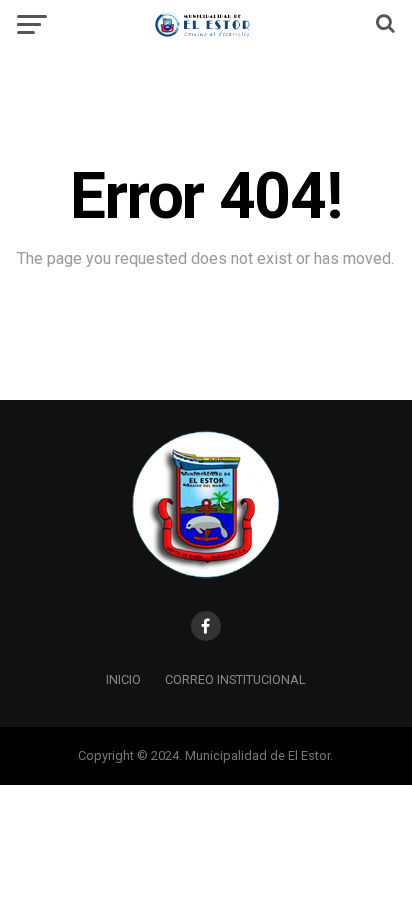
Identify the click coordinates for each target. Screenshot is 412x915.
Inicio (123, 679)
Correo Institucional (235, 679)
